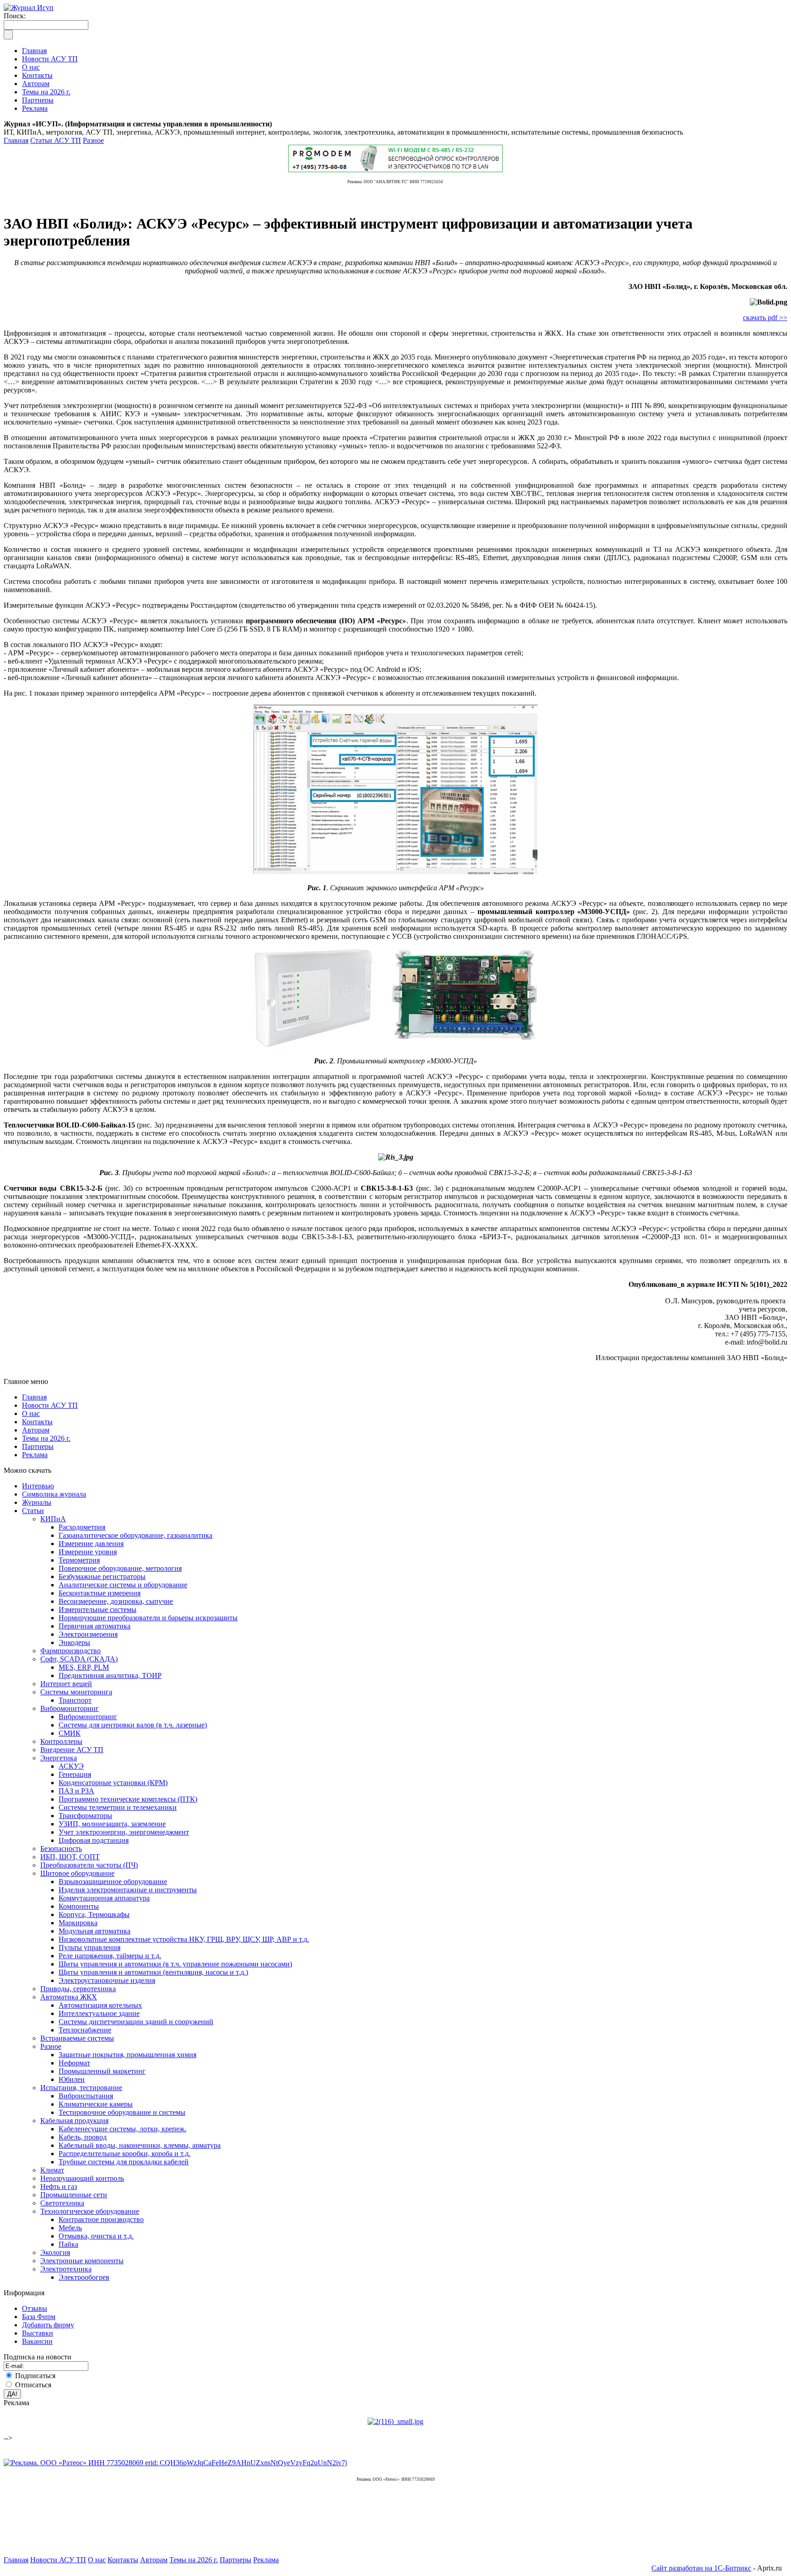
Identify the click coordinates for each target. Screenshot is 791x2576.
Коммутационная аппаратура (104, 1898)
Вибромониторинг (70, 1708)
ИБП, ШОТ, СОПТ (70, 1857)
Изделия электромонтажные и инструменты (128, 1890)
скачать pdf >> (765, 318)
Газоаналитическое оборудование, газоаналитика (135, 1535)
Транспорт (75, 1700)
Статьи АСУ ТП (56, 140)
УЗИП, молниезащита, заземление (112, 1824)
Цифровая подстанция (94, 1840)
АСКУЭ (71, 1766)
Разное (93, 140)
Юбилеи (72, 2079)
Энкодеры (74, 1642)
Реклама (35, 1455)
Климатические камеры (96, 2104)
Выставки (38, 2333)
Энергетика (59, 1758)
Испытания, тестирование (81, 2088)
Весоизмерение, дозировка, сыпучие (116, 1601)
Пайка (68, 2244)
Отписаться (33, 2385)
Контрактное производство (101, 2219)
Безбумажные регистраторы (102, 1577)
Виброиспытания (86, 2096)
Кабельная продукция (74, 2121)
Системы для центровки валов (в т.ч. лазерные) (133, 1725)
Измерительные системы (98, 1609)
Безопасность (61, 1849)
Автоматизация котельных (100, 2005)
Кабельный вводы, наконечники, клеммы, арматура (140, 2145)
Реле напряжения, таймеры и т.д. (110, 1956)
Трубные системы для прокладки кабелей (124, 2162)
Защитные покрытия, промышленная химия (127, 2055)
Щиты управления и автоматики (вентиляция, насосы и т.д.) (153, 1972)
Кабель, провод (83, 2137)
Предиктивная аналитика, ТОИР (110, 1675)
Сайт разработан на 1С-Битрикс (701, 2568)
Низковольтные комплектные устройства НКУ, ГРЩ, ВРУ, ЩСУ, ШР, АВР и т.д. (184, 1939)
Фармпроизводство (70, 1651)
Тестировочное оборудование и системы (122, 2112)
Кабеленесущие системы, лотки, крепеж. (122, 2129)
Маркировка (78, 1923)
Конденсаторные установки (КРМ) (113, 1783)
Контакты (37, 1422)
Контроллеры (61, 1741)
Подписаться (35, 2376)
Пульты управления (89, 1947)
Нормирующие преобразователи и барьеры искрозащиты (148, 1618)
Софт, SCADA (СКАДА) (79, 1659)
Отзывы (35, 2308)
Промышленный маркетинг (102, 2071)
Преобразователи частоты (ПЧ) (89, 1865)
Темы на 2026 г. (46, 1438)
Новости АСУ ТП (50, 1405)
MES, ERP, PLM (84, 1667)
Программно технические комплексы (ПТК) (128, 1799)
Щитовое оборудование (77, 1873)
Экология (55, 2252)
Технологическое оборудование (90, 2211)
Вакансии (37, 2341)
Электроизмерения (88, 1634)
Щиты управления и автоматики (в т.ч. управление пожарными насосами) (175, 1964)
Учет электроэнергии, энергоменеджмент (124, 1832)
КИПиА (53, 1519)
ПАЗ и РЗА (76, 1791)
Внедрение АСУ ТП (72, 1750)
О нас (31, 1413)
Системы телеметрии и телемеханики (118, 1807)
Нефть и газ (59, 2187)
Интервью (38, 1486)
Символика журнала (54, 1494)
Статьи (33, 1511)
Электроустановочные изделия (107, 1980)
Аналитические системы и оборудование (123, 1585)
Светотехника (62, 2203)
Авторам (36, 1430)
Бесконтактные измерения (100, 1593)
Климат (52, 2170)
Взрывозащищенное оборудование (113, 1882)
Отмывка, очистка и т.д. (96, 2236)
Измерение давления (91, 1544)
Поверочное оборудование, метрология (120, 1568)
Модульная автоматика (95, 1931)
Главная (16, 140)
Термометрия (79, 1560)
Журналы (37, 1502)
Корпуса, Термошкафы (94, 1914)
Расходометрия (82, 1527)
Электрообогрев (84, 2277)
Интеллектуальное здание (99, 2013)
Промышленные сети (74, 2195)
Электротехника (66, 2269)
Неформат (74, 2063)
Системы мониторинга (76, 1692)
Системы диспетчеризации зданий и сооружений (136, 2022)
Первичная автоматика (95, 1626)
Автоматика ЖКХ (69, 1997)
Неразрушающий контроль (82, 2178)
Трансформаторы (85, 1816)
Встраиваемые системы (77, 2038)
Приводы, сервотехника (78, 1989)
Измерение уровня (88, 1552)
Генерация (75, 1774)
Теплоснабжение (85, 2030)
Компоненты (79, 1906)
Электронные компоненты (82, 2261)
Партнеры (38, 1446)
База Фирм (39, 2317)
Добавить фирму (48, 2325)
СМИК (70, 1733)
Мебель (70, 2228)
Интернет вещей (66, 1684)
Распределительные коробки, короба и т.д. (125, 2154)
